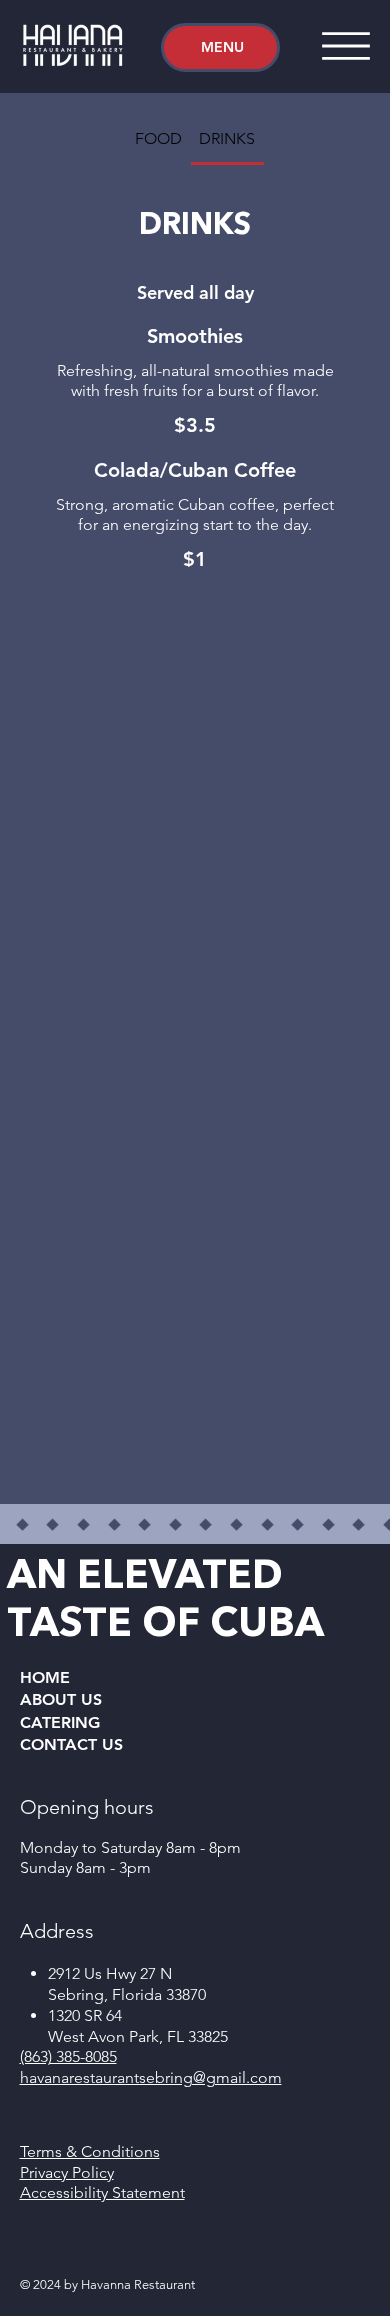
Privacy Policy (67, 2172)
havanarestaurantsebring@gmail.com (151, 2077)
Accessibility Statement (102, 2192)
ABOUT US (61, 1699)
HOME (45, 1677)
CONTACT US (71, 1744)
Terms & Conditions (90, 2151)
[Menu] (346, 46)
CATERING (60, 1722)
